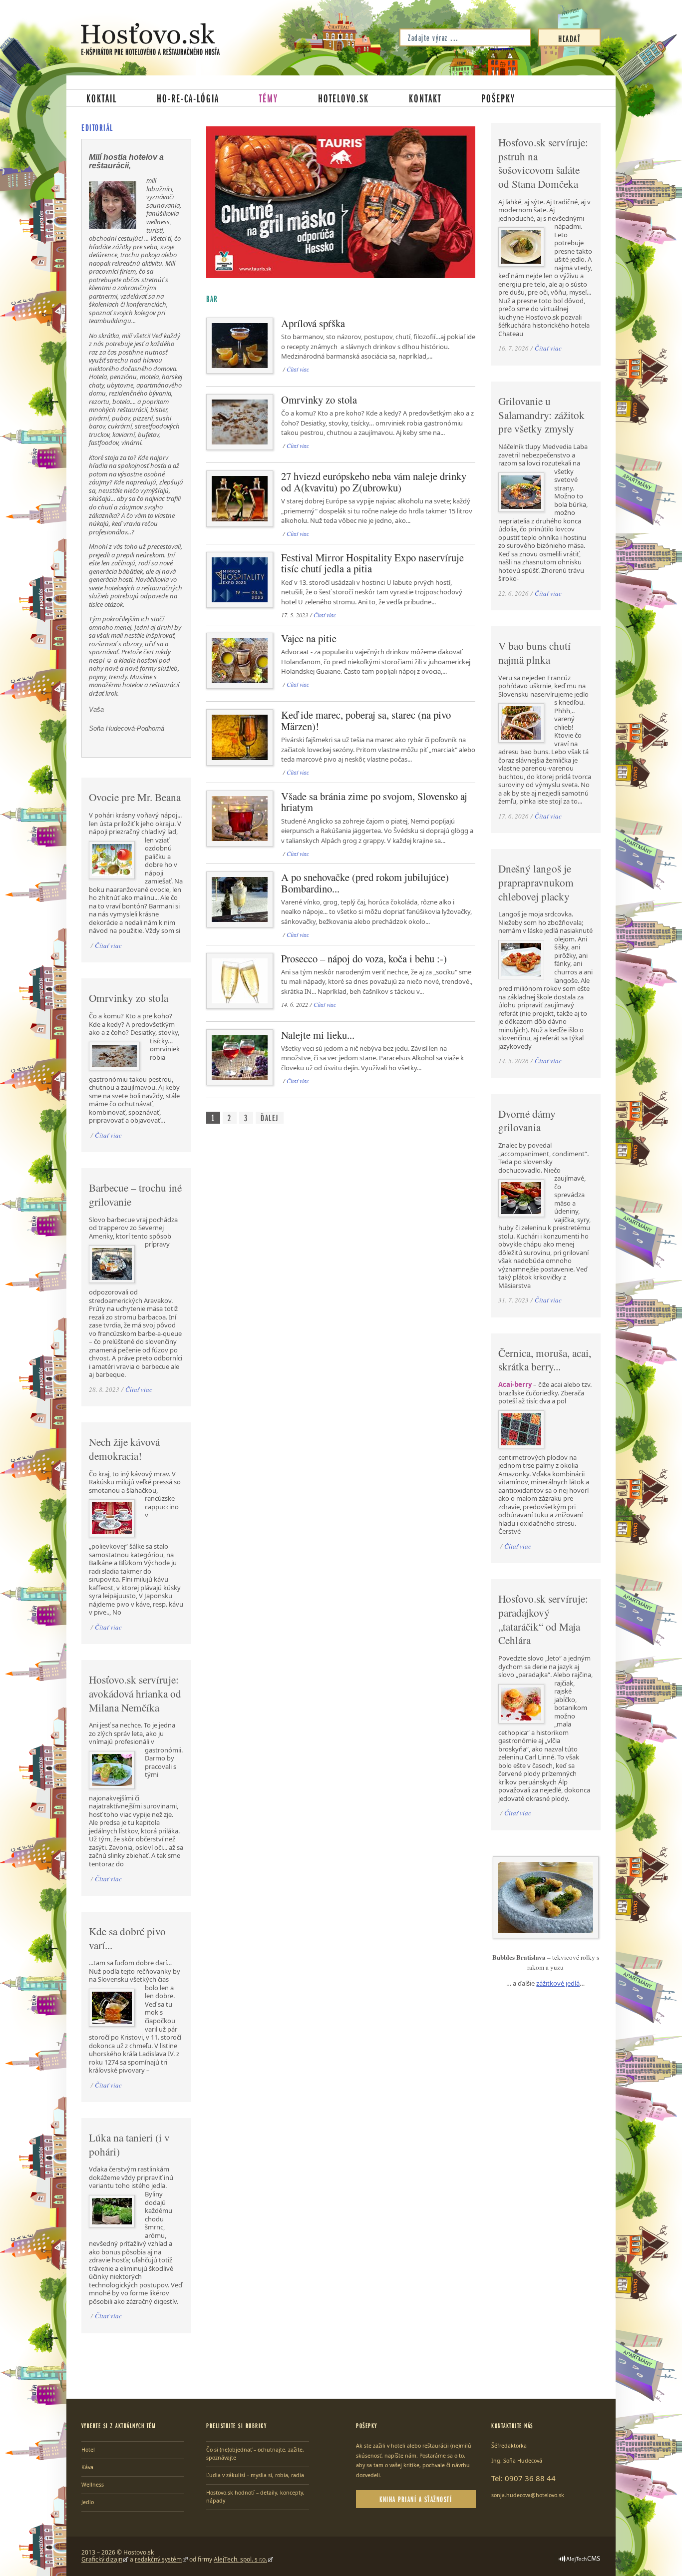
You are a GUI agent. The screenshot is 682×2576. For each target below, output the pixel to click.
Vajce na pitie (309, 638)
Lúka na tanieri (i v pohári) (129, 2145)
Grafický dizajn (102, 2559)
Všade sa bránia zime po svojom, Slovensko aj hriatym (374, 802)
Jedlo (88, 2502)
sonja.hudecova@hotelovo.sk (528, 2495)
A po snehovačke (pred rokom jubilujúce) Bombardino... (365, 883)
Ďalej (270, 1118)
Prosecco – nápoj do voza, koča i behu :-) (364, 958)
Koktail (102, 98)
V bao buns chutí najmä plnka (534, 653)
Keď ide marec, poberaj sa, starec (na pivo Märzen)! (366, 720)
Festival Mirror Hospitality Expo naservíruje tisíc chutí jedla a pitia (372, 563)
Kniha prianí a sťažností (416, 2499)
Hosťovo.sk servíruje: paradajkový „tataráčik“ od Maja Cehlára (543, 1619)
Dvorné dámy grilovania (527, 1121)
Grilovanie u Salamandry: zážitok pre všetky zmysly (541, 415)
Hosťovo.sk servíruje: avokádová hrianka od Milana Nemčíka (135, 1693)
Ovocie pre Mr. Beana (135, 797)
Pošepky (498, 98)
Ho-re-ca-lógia (188, 98)
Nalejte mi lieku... (318, 1035)
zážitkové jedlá (558, 1983)
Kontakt (425, 98)
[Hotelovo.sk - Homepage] (150, 39)
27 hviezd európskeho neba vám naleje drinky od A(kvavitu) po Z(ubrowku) (374, 482)
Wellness (93, 2485)
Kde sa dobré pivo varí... (127, 1938)
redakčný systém (158, 2559)
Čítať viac (298, 369)
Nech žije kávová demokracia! (124, 1449)
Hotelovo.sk (343, 98)
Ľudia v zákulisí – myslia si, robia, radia (255, 2475)
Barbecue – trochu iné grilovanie (135, 1195)
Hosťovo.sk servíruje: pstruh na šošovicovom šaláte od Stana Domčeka (543, 163)
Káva (87, 2467)
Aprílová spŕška (313, 323)
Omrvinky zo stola (319, 400)
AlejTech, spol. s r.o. (240, 2559)
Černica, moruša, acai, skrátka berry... (545, 1360)
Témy (269, 98)
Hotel (88, 2450)
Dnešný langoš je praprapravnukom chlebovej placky (536, 882)
